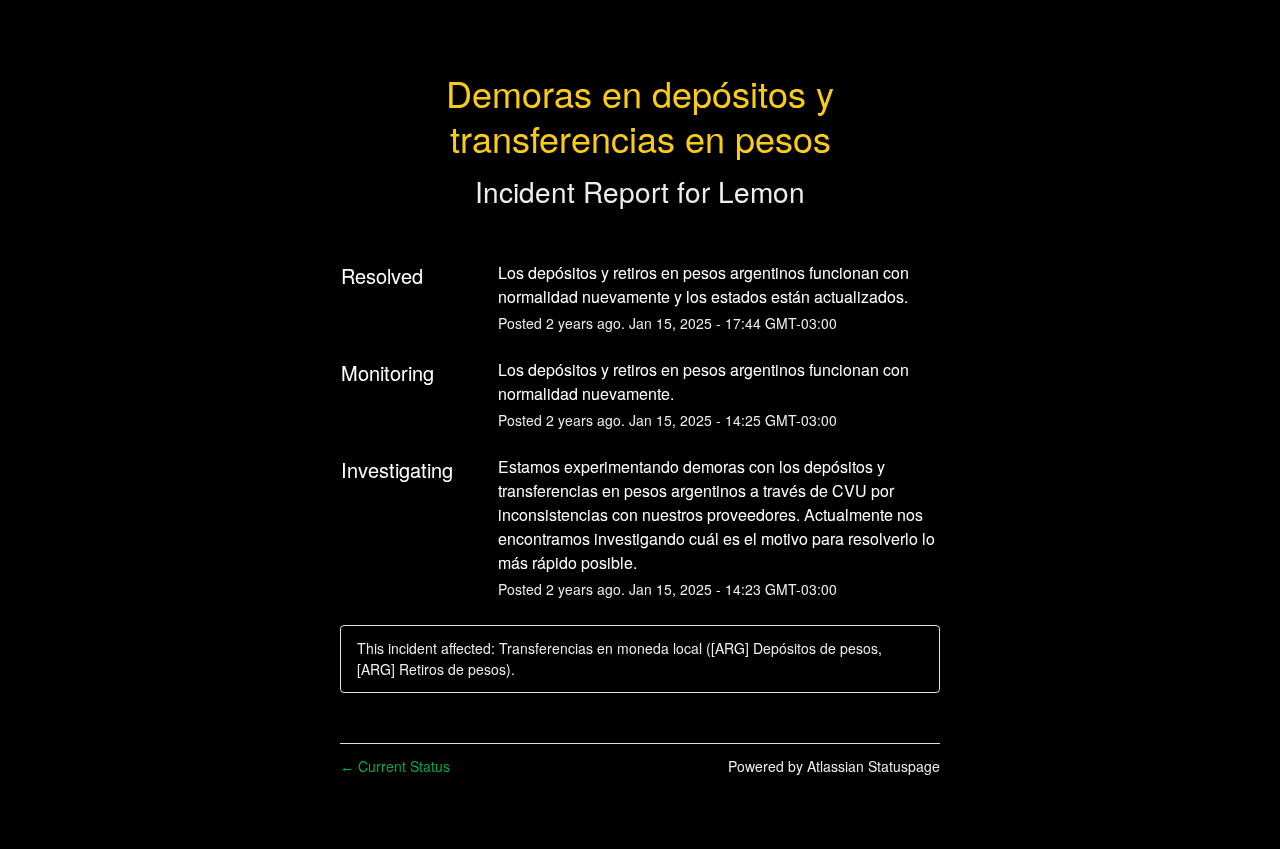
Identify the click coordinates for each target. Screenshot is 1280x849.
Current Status (395, 766)
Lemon (761, 191)
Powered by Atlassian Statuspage (834, 766)
